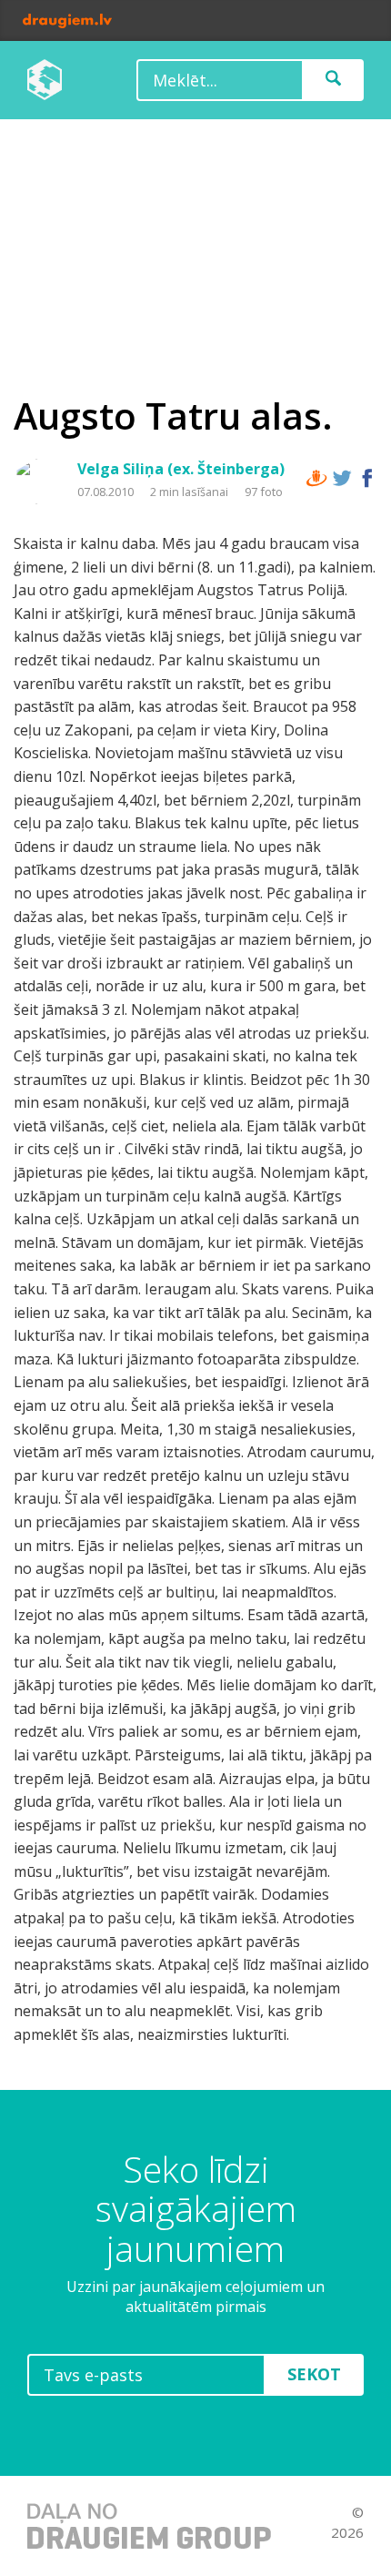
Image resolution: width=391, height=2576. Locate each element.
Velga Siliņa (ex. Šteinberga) (181, 469)
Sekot (314, 2374)
